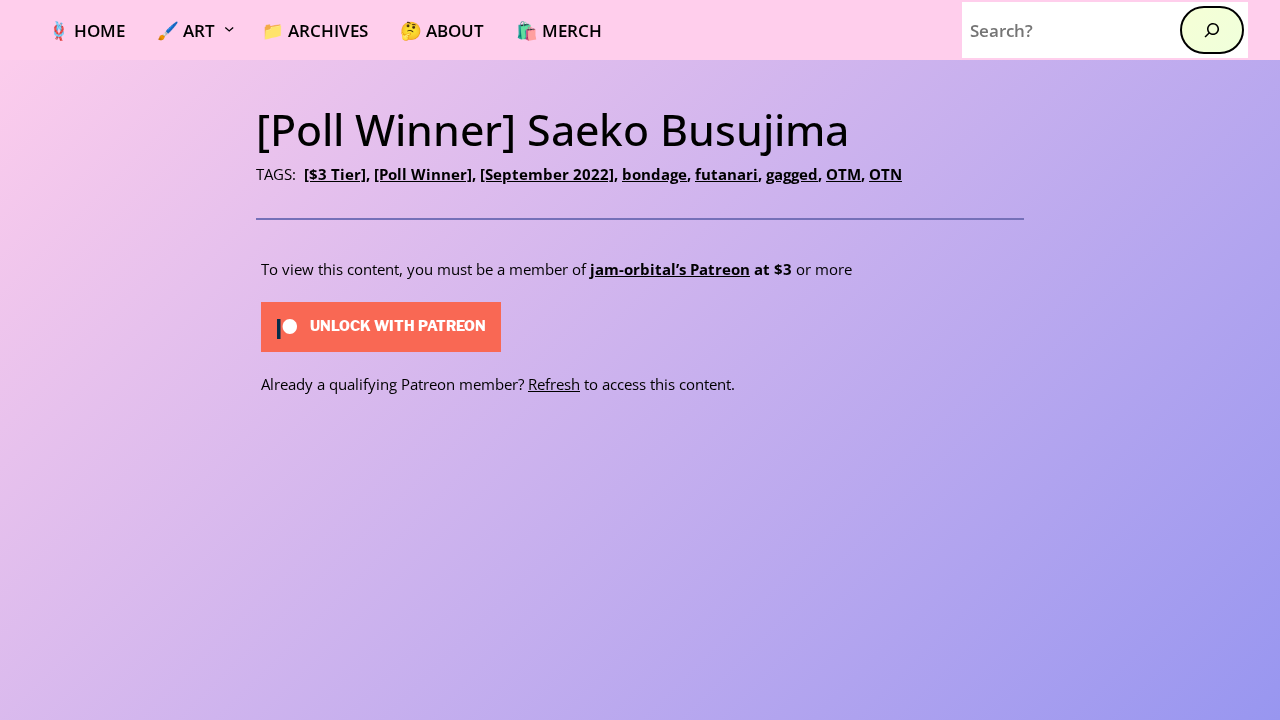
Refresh (554, 384)
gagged (792, 174)
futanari (726, 174)
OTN (885, 174)
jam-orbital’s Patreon (670, 269)
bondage (654, 174)
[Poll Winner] (423, 174)
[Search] (1212, 30)
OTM (843, 174)
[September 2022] (547, 174)
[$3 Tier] (335, 174)
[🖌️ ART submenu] (240, 30)
